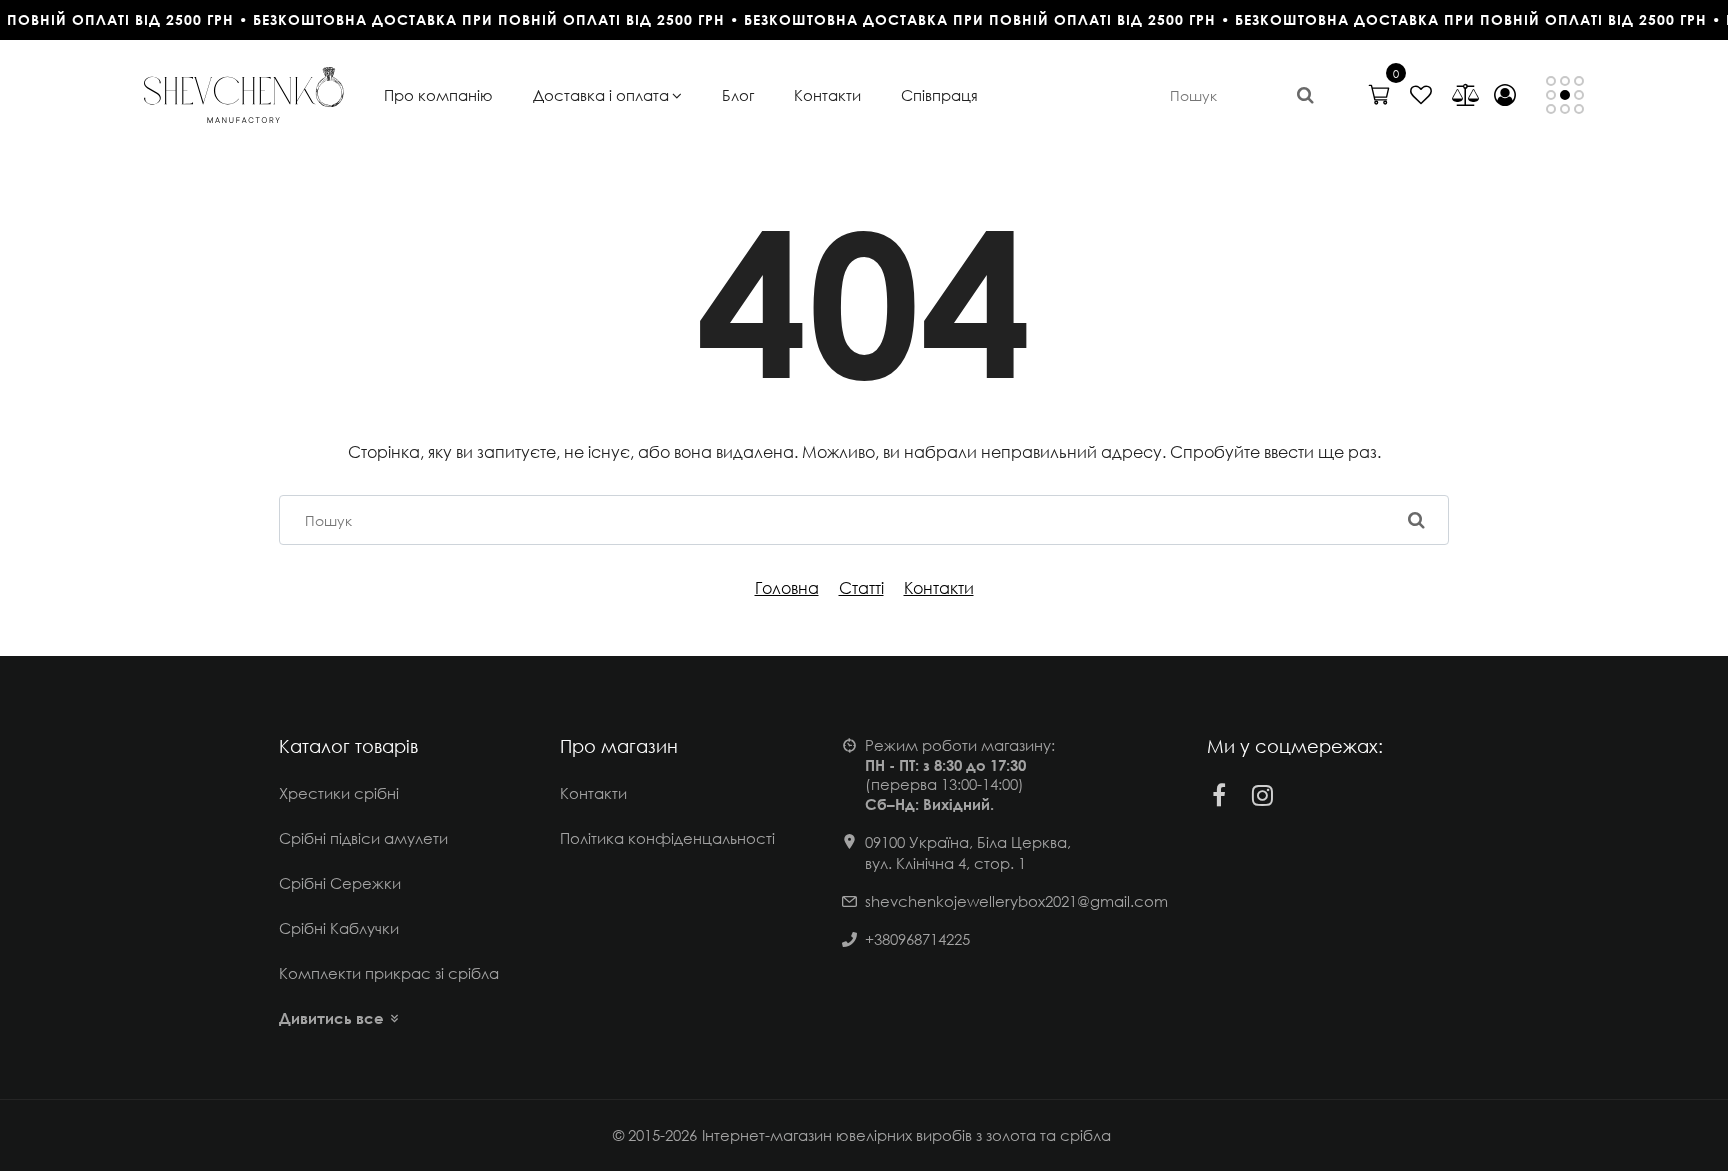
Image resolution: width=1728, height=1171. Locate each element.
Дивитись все (331, 1018)
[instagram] (1263, 795)
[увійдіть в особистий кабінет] (1505, 95)
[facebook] (1219, 795)
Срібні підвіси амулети (363, 838)
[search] (1305, 95)
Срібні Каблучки (339, 928)
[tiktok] (1307, 795)
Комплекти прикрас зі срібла (389, 973)
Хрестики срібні (339, 793)
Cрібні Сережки (340, 883)
